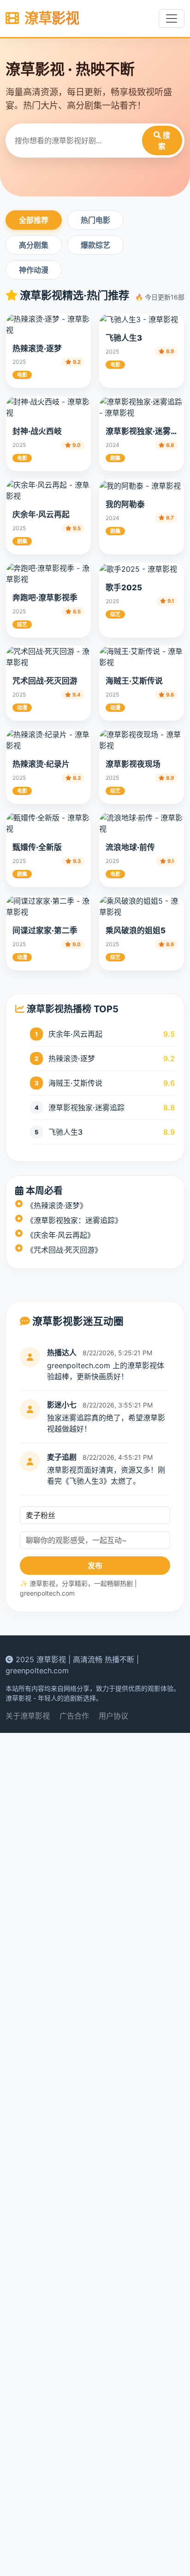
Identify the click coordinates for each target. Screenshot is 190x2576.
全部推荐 (34, 220)
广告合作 (74, 2559)
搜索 (164, 141)
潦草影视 (50, 18)
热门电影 (95, 220)
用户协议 (113, 2559)
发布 (95, 2409)
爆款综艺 (95, 245)
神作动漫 (34, 270)
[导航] (172, 18)
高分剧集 (34, 245)
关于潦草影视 (28, 2559)
